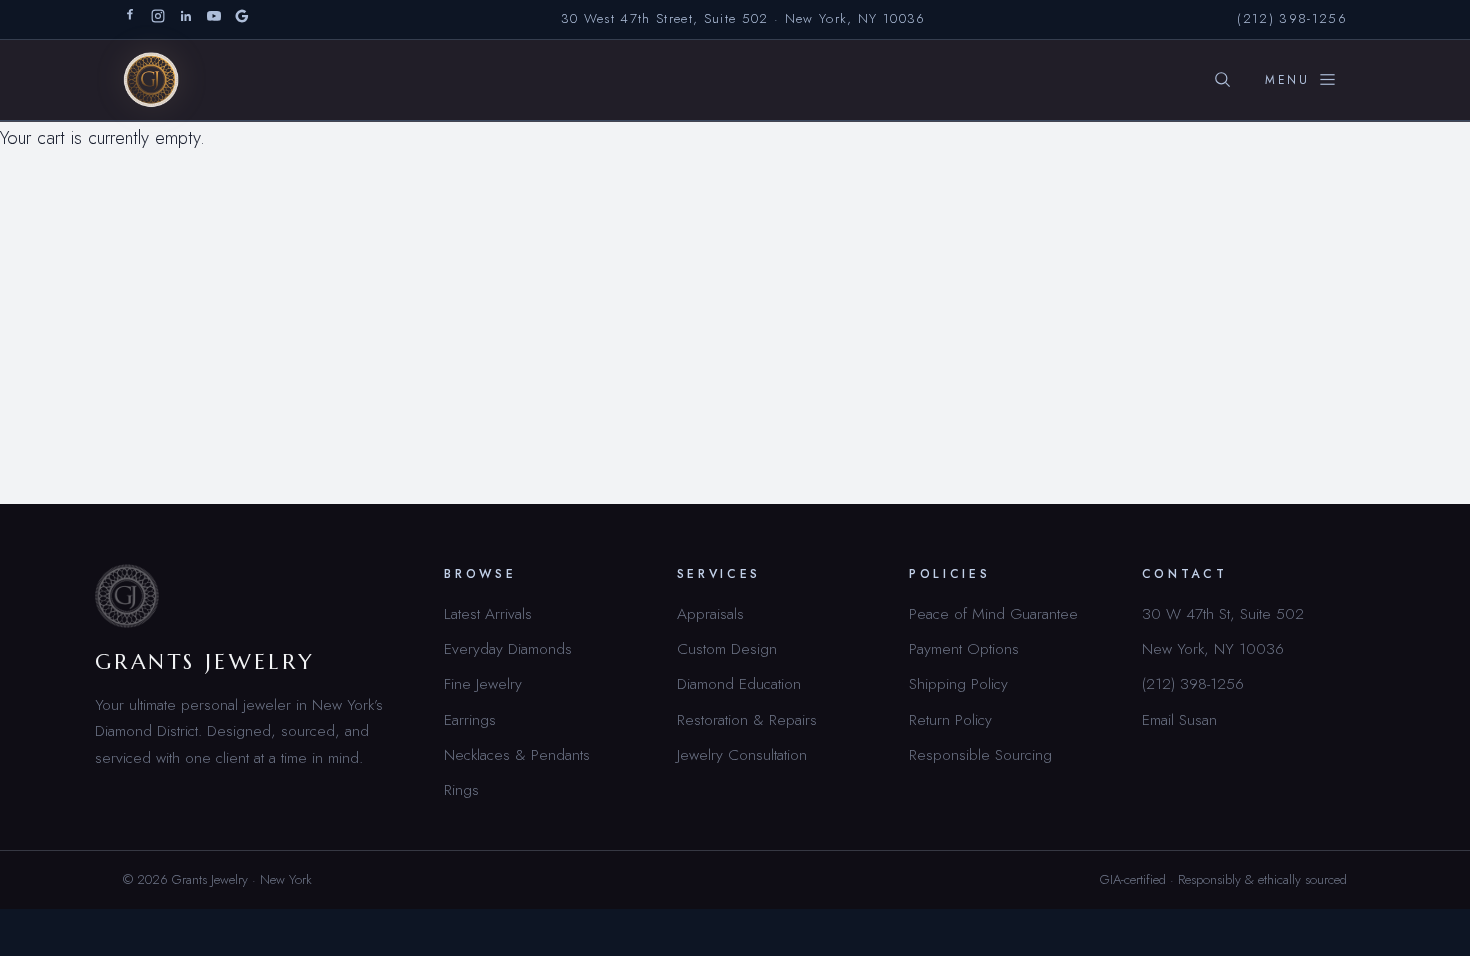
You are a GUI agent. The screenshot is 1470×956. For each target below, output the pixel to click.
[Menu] (1301, 80)
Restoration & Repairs (747, 719)
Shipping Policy (958, 683)
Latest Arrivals (488, 613)
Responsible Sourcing (980, 754)
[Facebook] (130, 19)
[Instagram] (158, 19)
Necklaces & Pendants (517, 754)
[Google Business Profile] (242, 19)
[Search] (1222, 80)
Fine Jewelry (483, 683)
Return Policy (950, 719)
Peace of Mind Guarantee (993, 613)
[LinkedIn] (186, 19)
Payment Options (964, 648)
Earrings (470, 719)
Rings (461, 789)
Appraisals (710, 613)
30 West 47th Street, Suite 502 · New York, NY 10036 (743, 18)
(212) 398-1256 (1292, 18)
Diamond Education (739, 683)
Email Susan (1179, 719)
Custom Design (727, 648)
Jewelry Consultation (742, 754)
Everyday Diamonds (508, 648)
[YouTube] (214, 19)
